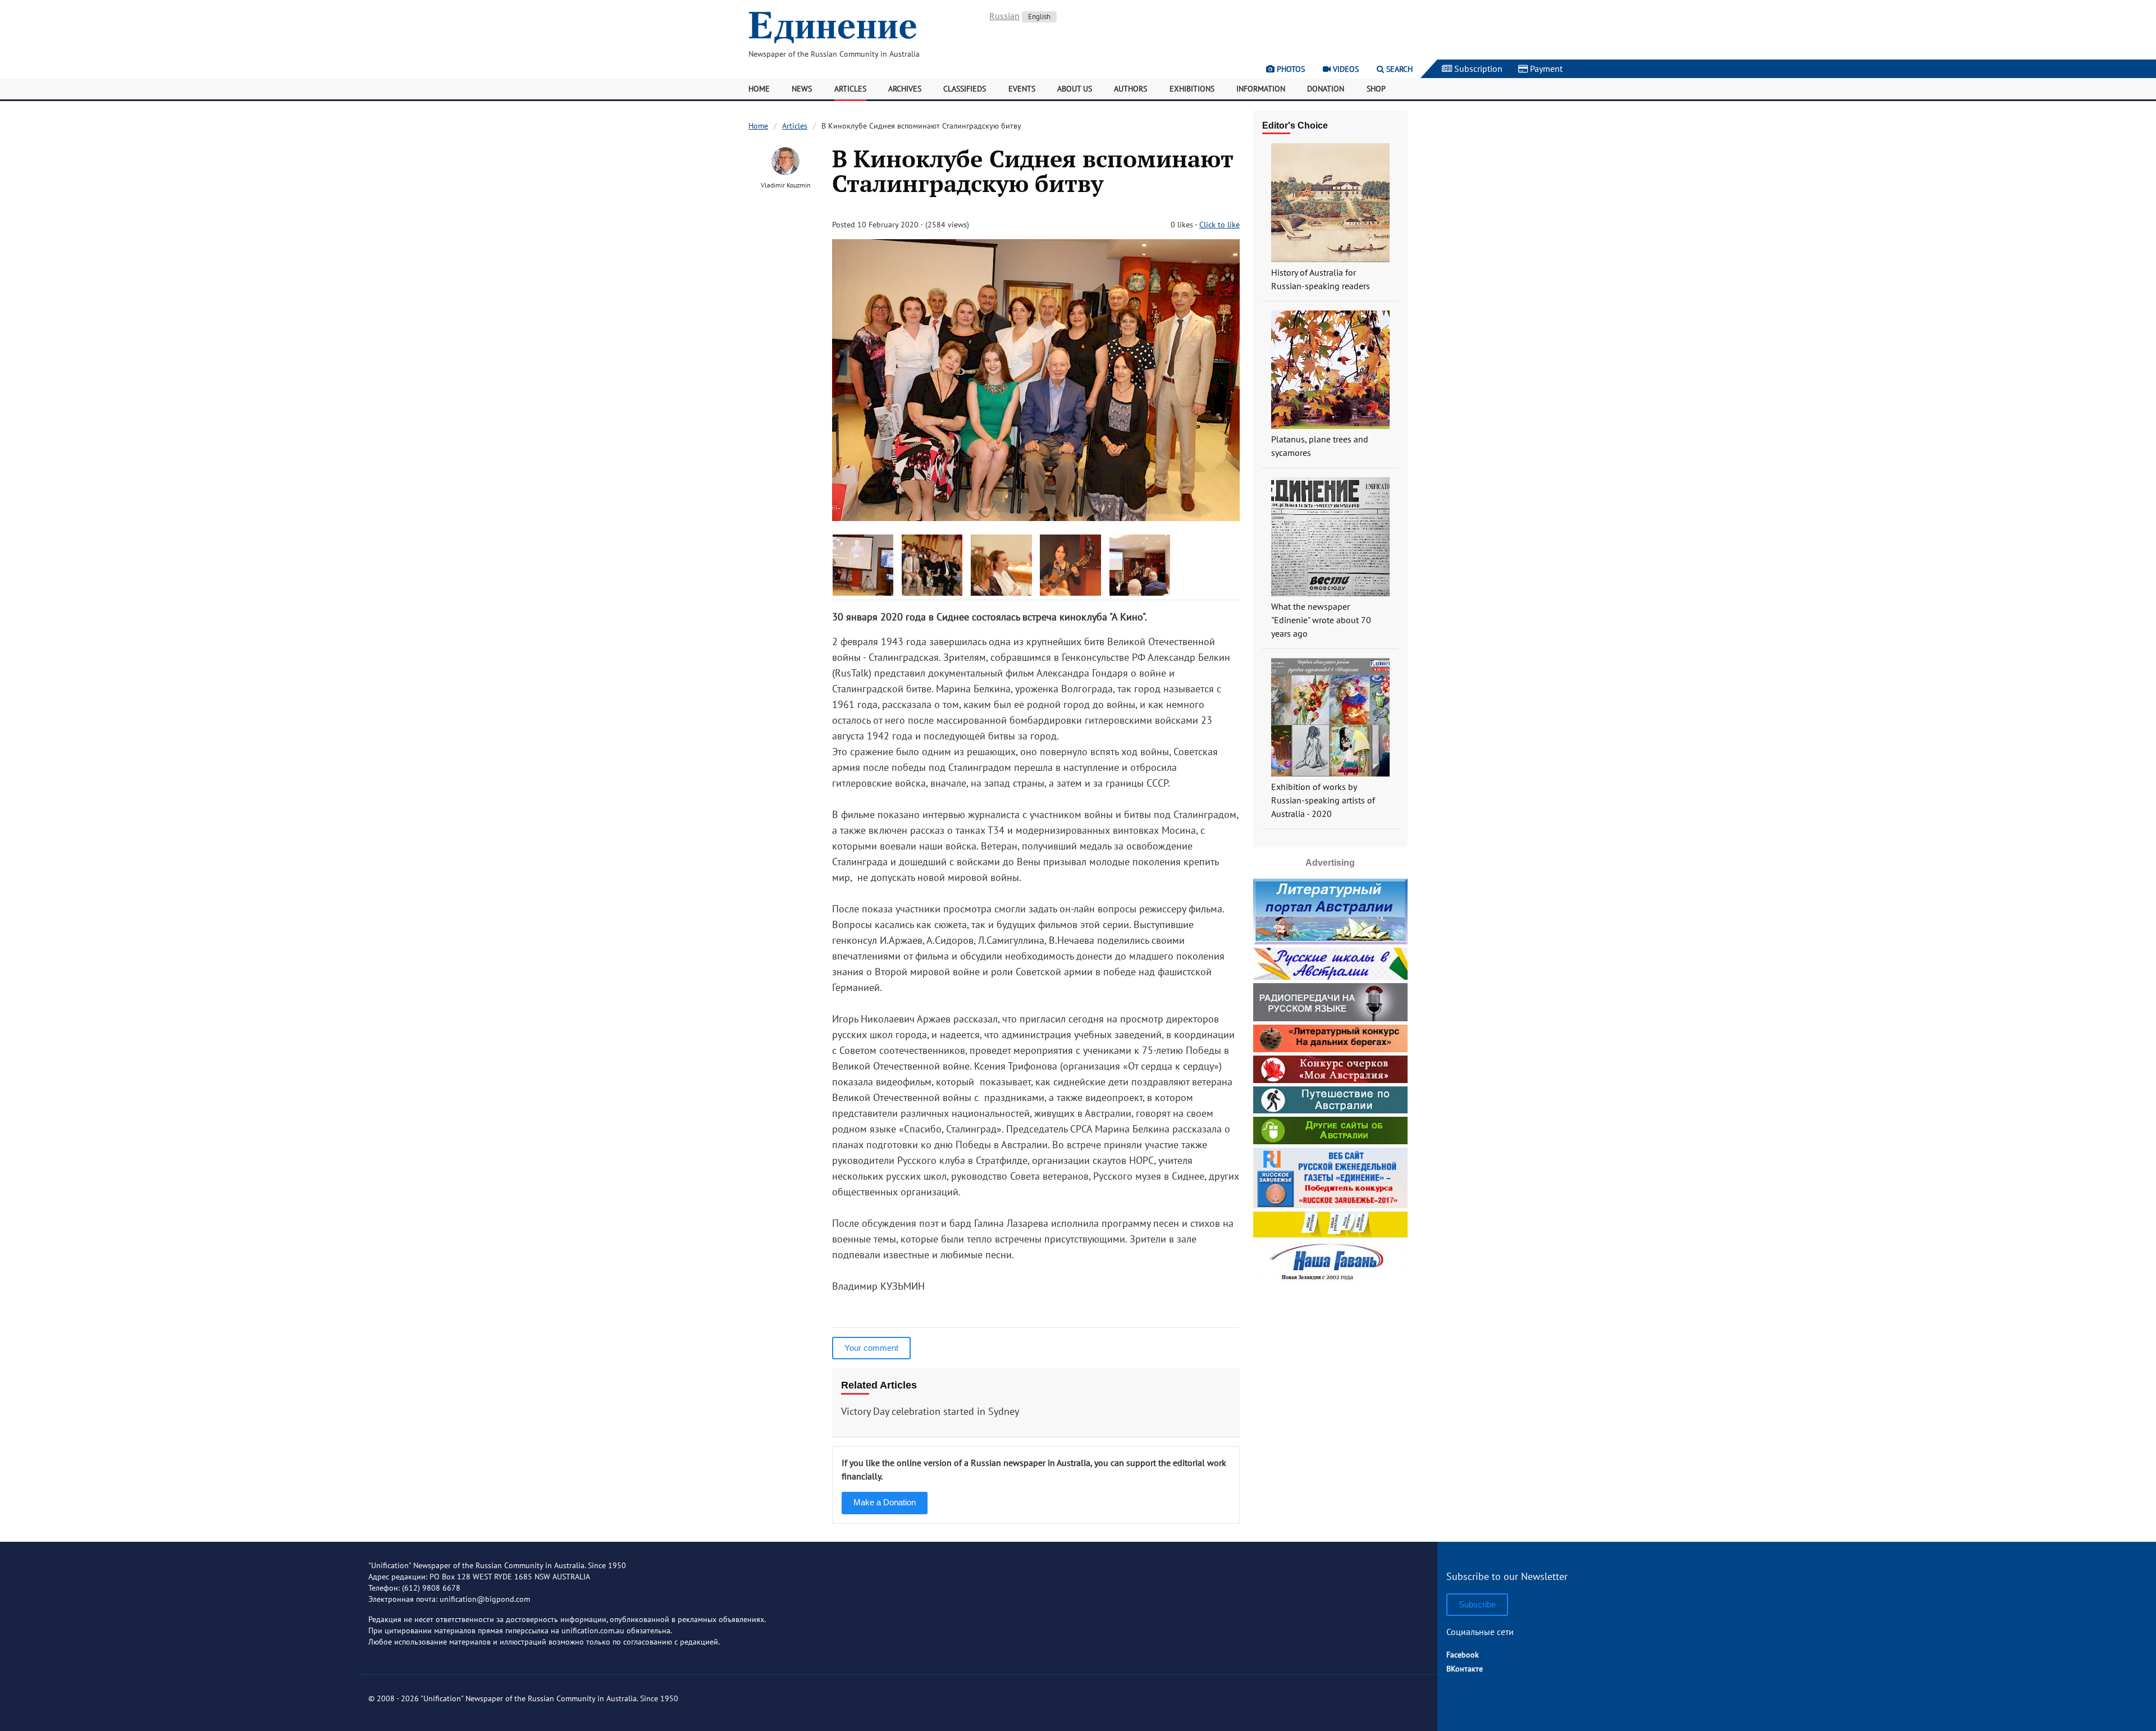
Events (1022, 89)
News (802, 89)
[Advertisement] (1330, 1358)
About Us (1075, 89)
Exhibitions (1192, 89)
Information (1261, 89)
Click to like (1219, 225)
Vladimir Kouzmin (786, 185)
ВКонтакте (1465, 1669)
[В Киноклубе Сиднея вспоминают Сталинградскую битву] (1036, 517)
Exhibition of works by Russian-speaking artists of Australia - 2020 (1323, 800)
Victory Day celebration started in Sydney (930, 1411)
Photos (1290, 69)
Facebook (1463, 1655)
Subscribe (1477, 1604)
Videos (1345, 69)
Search (1398, 69)
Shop (1376, 89)
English (1039, 17)
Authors (1130, 89)
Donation (1326, 89)
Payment (1545, 68)
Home (759, 89)
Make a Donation (885, 1502)
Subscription (1477, 68)
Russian (1004, 16)
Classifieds (965, 89)
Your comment (871, 1348)
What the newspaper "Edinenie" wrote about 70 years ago (1321, 620)
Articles (850, 89)
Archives (905, 89)
